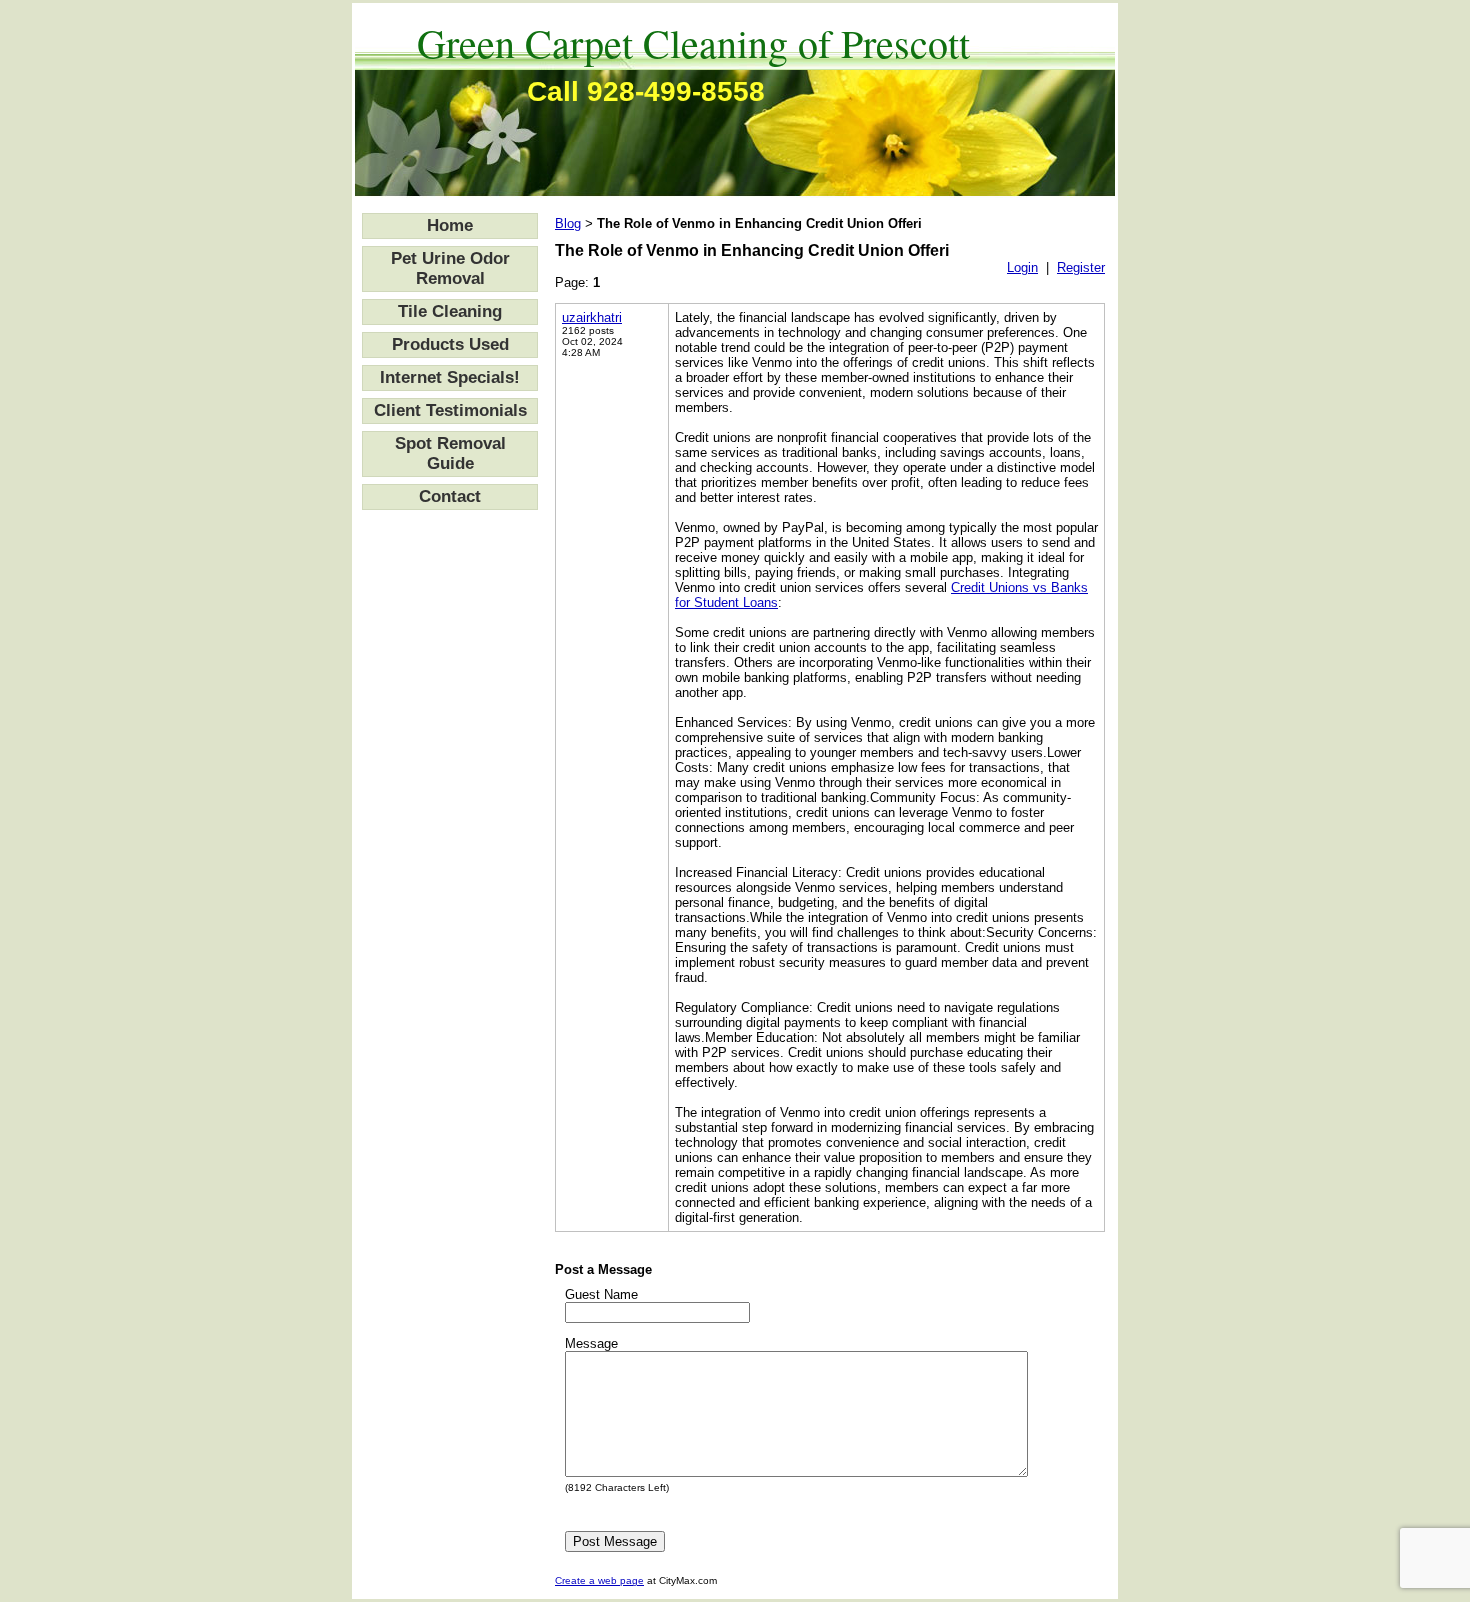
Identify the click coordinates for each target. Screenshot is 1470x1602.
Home (450, 225)
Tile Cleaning (450, 311)
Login (1022, 267)
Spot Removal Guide (450, 453)
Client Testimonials (450, 410)
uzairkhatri (592, 317)
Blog (568, 223)
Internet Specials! (450, 377)
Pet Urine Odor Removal (450, 268)
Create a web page (599, 1580)
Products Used (450, 344)
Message (591, 1343)
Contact (450, 496)
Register (1081, 267)
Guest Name (601, 1294)
